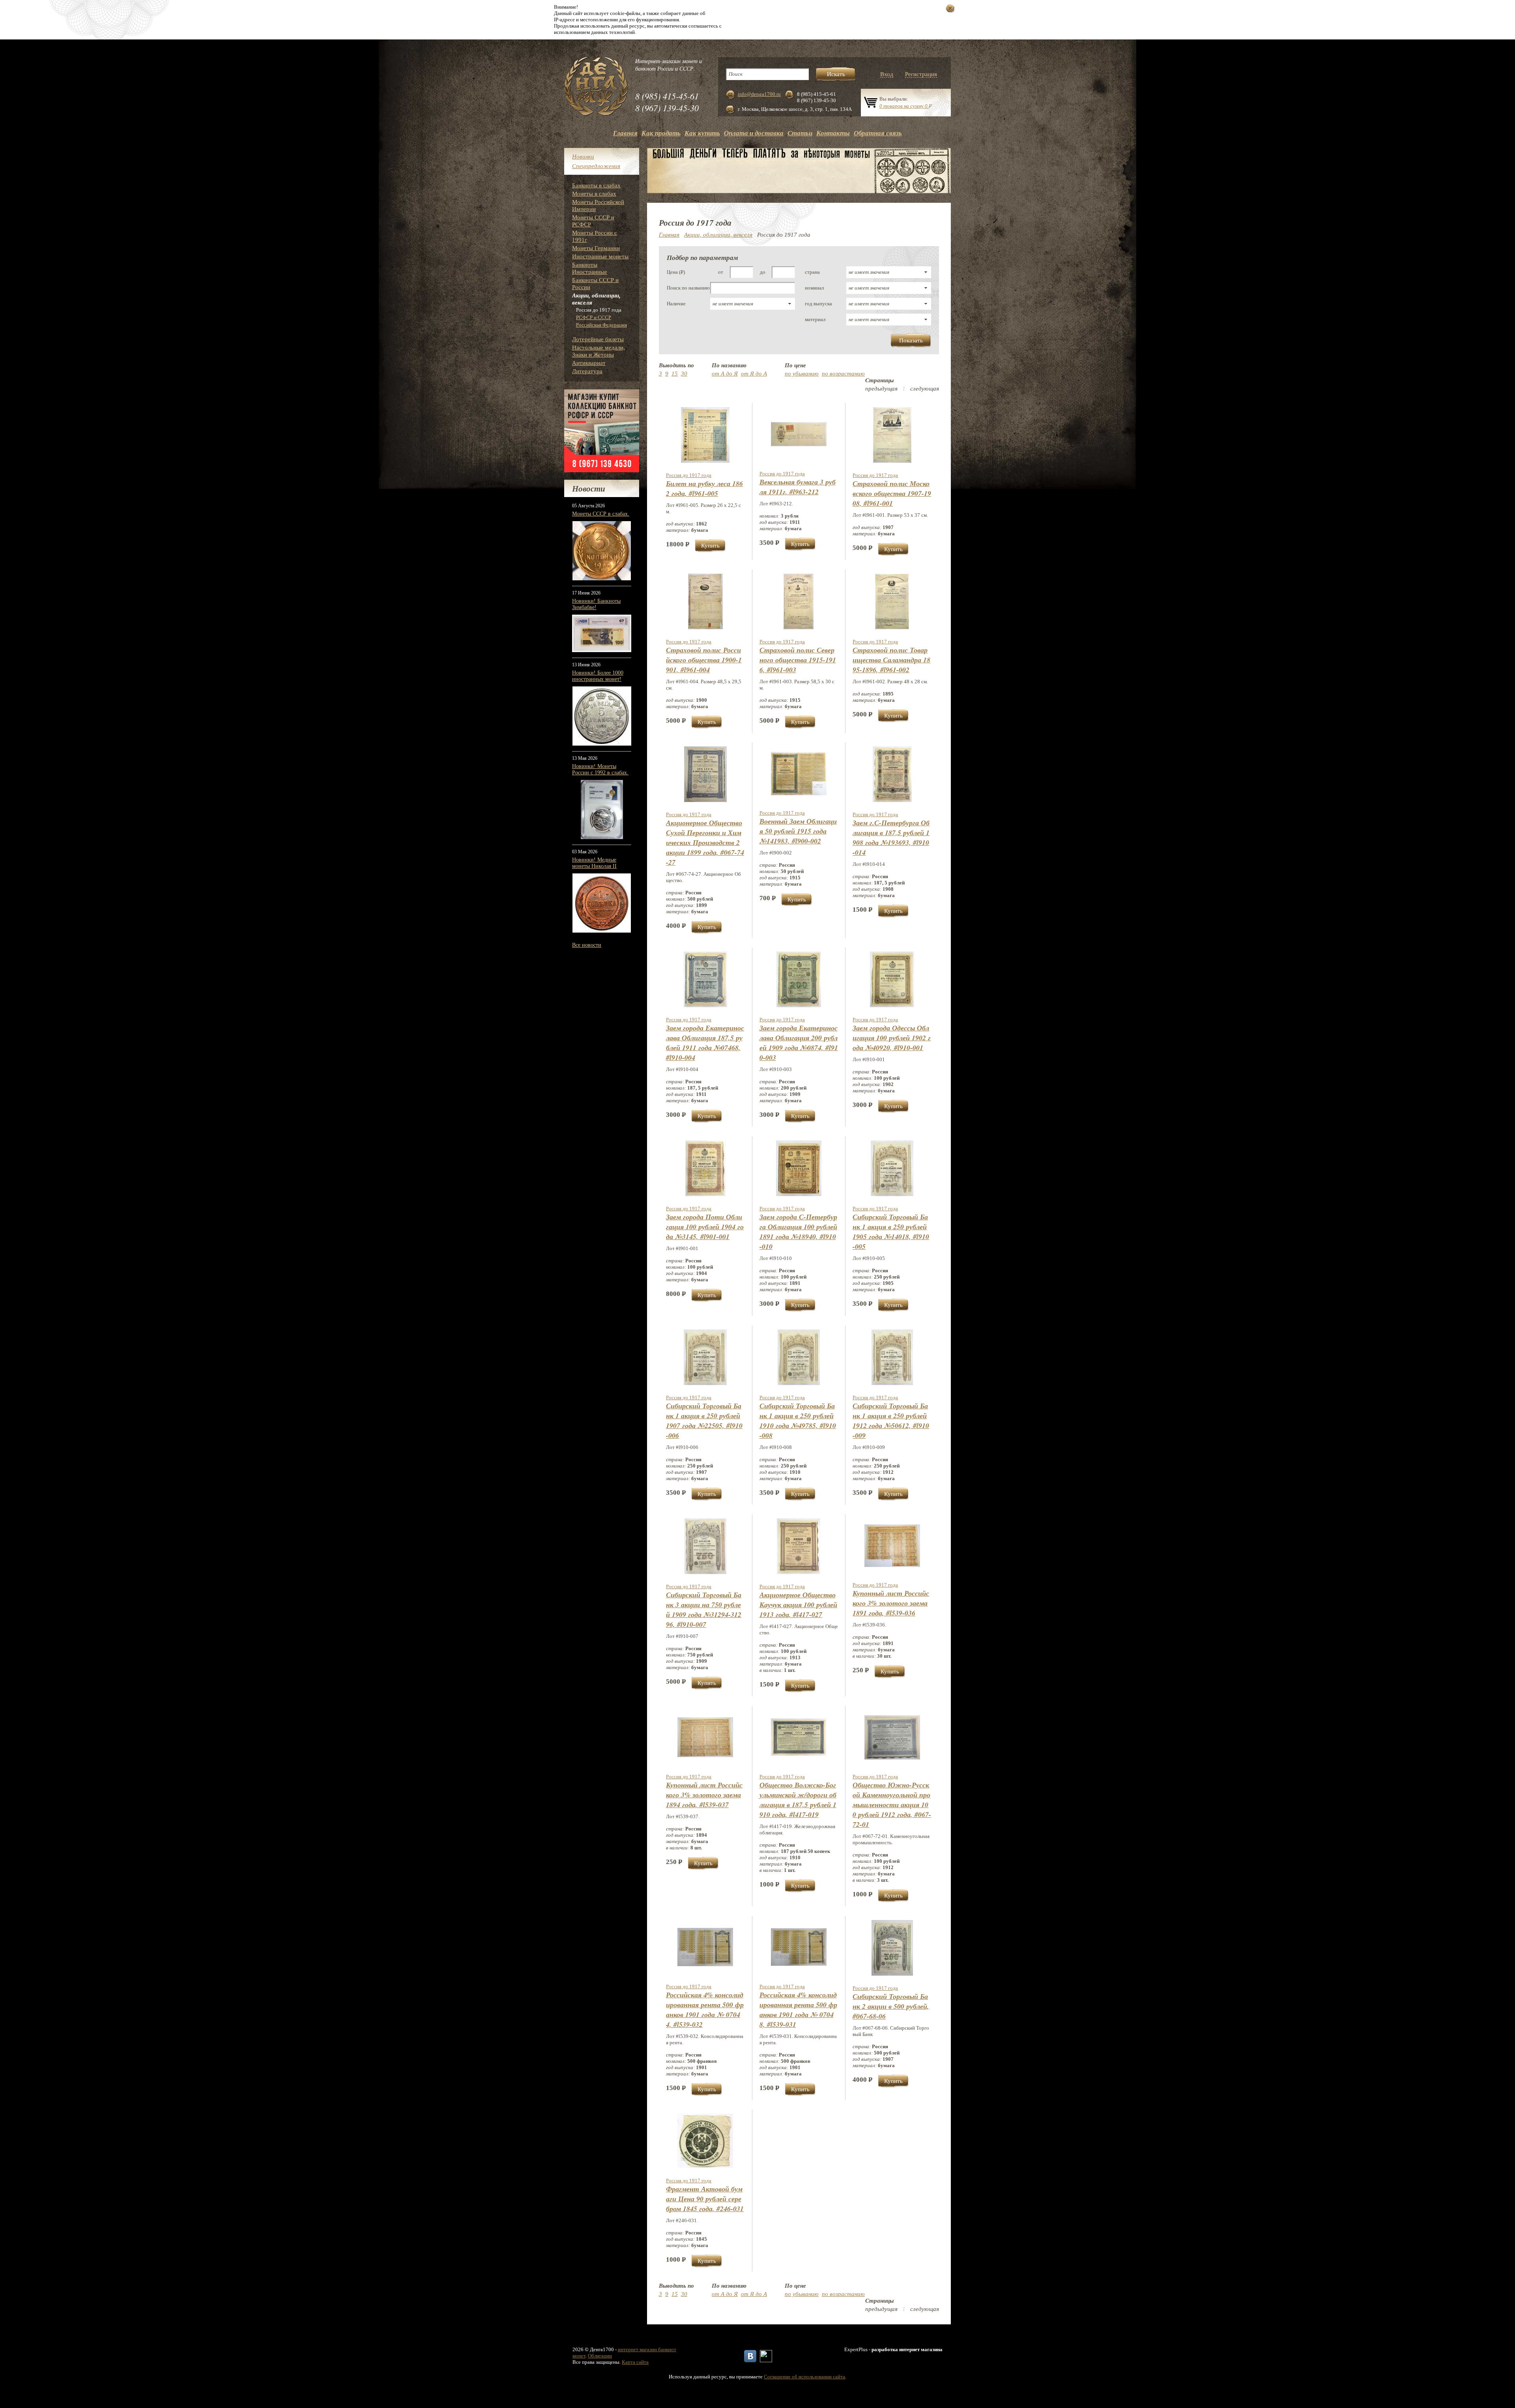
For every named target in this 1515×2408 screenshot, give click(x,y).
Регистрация (921, 74)
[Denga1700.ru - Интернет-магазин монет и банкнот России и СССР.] (596, 87)
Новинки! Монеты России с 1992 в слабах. (600, 769)
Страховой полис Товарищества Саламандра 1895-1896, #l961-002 (891, 660)
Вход (887, 74)
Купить (710, 546)
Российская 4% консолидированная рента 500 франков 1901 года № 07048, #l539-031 (798, 2010)
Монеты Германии (596, 248)
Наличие (676, 304)
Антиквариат (589, 363)
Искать (836, 74)
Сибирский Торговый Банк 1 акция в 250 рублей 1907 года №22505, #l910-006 (704, 1421)
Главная (625, 133)
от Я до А (754, 374)
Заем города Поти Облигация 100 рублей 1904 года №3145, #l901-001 (705, 1227)
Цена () (676, 272)
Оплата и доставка (754, 133)
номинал (814, 288)
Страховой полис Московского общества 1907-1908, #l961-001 (892, 493)
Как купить (702, 133)
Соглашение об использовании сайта (804, 2377)
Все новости (587, 945)
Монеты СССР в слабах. (601, 514)
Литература (587, 371)
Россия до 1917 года (689, 475)
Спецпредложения (596, 166)
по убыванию (802, 374)
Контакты (833, 133)
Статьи (800, 133)
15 (675, 374)
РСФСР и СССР (594, 317)
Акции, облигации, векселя (718, 235)
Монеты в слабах (594, 194)
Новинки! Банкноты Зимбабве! (596, 604)
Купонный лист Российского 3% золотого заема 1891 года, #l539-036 (891, 1603)
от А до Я (725, 374)
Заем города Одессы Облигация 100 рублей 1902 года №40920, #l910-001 (892, 1038)
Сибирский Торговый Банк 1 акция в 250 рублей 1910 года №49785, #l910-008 (798, 1421)
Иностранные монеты (600, 256)
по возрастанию (843, 374)
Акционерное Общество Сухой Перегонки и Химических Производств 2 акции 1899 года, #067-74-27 (705, 842)
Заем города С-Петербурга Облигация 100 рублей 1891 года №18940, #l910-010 (798, 1232)
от (721, 272)
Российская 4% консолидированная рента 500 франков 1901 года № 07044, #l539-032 (705, 2010)
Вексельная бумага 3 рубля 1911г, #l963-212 (798, 487)
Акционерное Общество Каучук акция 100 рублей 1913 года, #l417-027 (798, 1605)
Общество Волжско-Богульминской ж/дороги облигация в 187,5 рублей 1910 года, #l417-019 (798, 1800)
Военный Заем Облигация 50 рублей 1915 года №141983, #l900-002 (798, 831)
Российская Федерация (601, 325)
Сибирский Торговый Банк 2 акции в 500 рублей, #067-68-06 (891, 2006)
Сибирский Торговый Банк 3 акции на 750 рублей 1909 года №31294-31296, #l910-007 (704, 1610)
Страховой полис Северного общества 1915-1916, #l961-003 (798, 660)
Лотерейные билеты (598, 339)
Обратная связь (878, 133)
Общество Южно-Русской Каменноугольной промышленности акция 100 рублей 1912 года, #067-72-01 (892, 1805)
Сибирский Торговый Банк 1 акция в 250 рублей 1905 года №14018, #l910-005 (891, 1232)
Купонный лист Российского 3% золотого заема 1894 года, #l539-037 (704, 1795)
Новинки (583, 157)
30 (684, 374)
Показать (911, 340)
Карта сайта (635, 2362)
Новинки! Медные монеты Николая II (594, 863)
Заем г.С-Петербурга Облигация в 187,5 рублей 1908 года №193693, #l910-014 (891, 838)
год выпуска (818, 304)
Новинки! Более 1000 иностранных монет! (598, 676)
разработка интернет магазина (907, 2349)
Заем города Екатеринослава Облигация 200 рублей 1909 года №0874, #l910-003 (799, 1043)
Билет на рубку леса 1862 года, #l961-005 (704, 488)
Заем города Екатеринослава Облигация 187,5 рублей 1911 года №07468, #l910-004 (705, 1043)
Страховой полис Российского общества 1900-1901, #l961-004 (704, 660)
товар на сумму (906, 106)
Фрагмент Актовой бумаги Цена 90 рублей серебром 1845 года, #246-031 (705, 2199)
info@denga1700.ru (759, 94)
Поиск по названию (688, 288)
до (763, 272)
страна (812, 272)
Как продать (661, 133)
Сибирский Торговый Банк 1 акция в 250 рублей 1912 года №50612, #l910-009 (891, 1421)
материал (815, 319)
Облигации (600, 2356)
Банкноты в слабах (596, 185)
